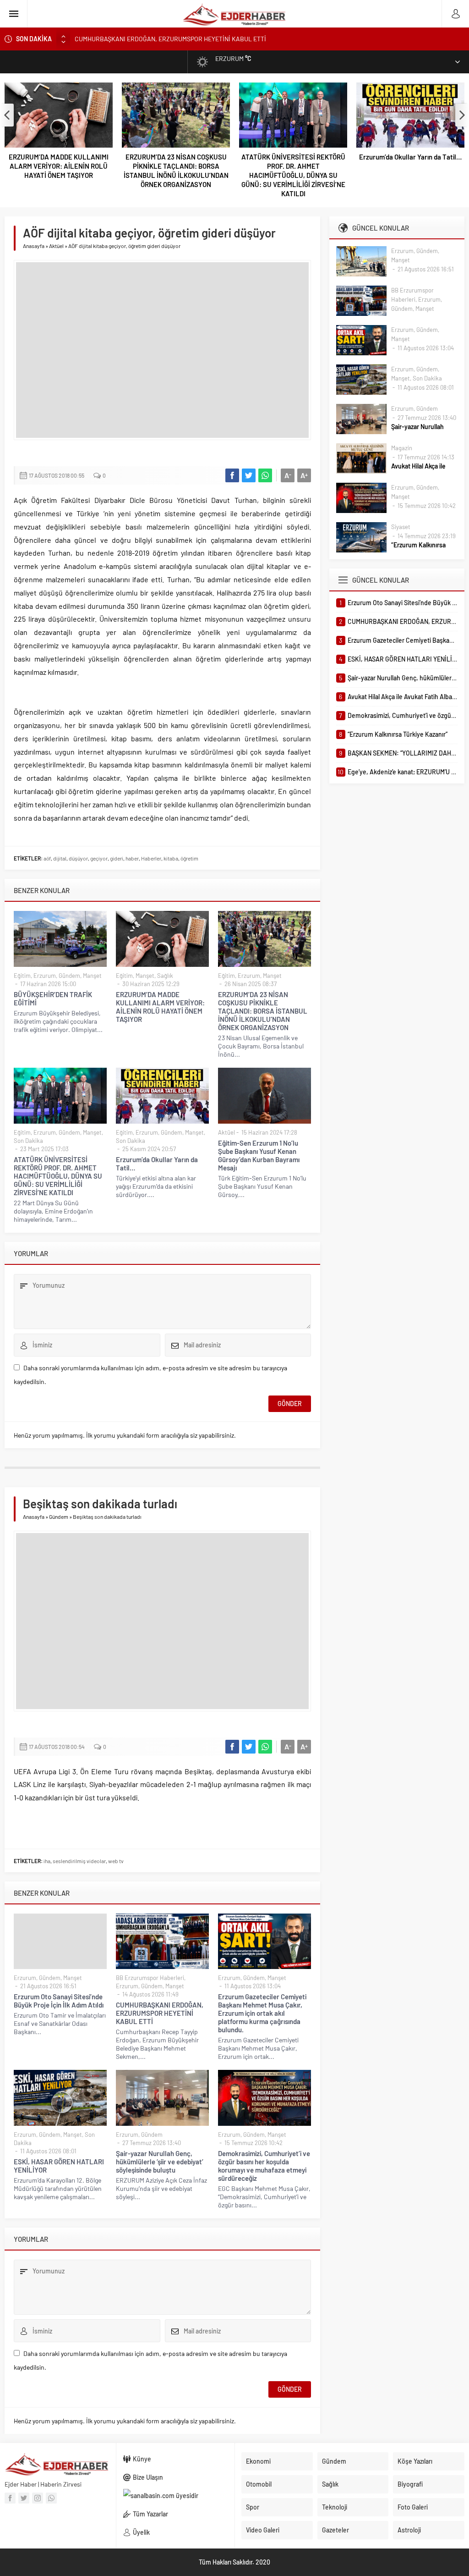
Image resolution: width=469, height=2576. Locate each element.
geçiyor (99, 858)
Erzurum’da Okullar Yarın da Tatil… (410, 157)
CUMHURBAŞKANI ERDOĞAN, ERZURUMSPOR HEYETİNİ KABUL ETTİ (160, 2013)
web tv (116, 1861)
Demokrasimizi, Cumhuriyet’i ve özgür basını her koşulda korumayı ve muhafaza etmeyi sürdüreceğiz (264, 2166)
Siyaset (401, 527)
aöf (47, 858)
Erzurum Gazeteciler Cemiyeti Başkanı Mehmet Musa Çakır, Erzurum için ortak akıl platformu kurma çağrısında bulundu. (239, 39)
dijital (60, 858)
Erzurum (45, 976)
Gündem (69, 976)
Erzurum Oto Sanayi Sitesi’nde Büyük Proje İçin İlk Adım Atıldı (59, 2001)
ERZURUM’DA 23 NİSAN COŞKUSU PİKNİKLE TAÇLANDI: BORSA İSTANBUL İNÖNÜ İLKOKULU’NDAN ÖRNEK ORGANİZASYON (176, 171)
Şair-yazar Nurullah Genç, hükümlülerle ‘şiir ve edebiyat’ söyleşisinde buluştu (160, 2162)
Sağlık (165, 976)
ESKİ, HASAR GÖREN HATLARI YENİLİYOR (59, 2166)
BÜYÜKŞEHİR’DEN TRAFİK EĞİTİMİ (53, 998)
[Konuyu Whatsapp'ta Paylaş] (265, 475)
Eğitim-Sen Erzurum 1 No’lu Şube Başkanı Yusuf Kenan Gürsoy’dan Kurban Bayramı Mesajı (259, 1155)
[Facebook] (10, 2498)
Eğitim (22, 976)
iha (47, 1861)
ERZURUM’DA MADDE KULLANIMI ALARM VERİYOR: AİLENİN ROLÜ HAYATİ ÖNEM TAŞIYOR (59, 166)
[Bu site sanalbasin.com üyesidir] (176, 2496)
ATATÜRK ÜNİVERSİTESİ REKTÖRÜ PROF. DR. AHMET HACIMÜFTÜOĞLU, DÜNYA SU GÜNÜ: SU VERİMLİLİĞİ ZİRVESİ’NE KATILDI (293, 175)
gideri (117, 858)
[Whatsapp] (51, 2498)
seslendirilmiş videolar (79, 1861)
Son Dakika (28, 1141)
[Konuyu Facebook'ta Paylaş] (232, 475)
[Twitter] (24, 2498)
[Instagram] (38, 2498)
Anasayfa (34, 246)
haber (132, 858)
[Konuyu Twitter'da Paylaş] (249, 475)
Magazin (402, 448)
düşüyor (78, 858)
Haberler (151, 858)
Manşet (92, 976)
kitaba (171, 858)
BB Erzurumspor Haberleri (150, 1978)
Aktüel (56, 246)
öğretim (189, 858)
